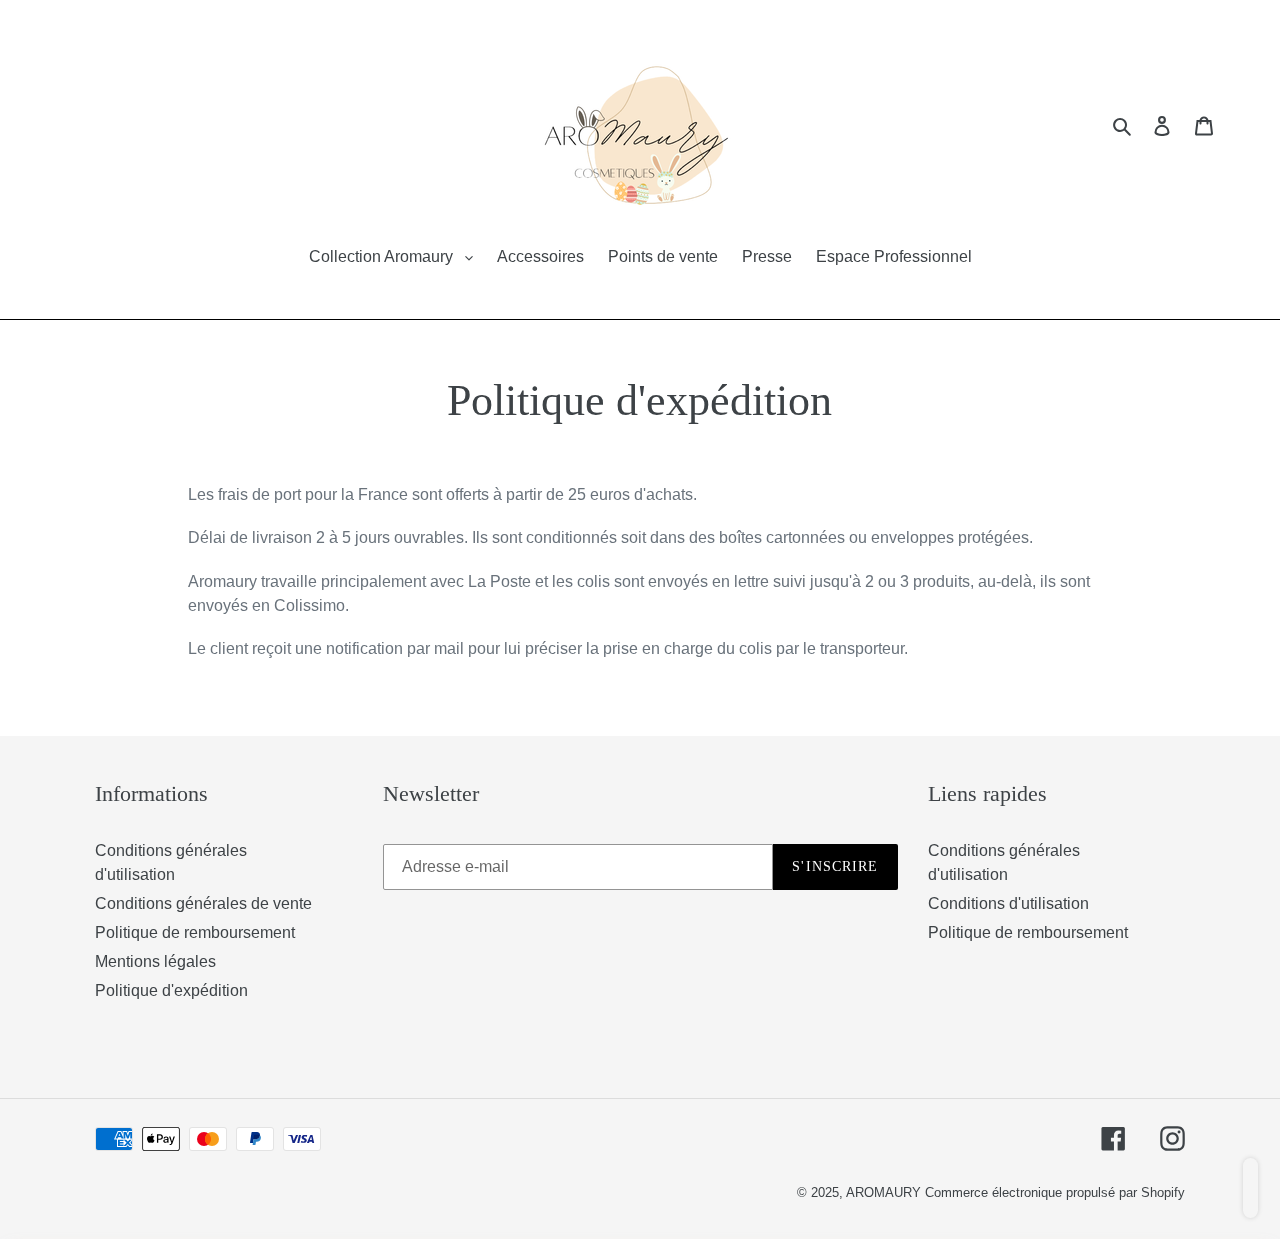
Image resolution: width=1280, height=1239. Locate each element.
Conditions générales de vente (203, 903)
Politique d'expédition (171, 990)
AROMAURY (885, 1192)
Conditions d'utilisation (1008, 903)
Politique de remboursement (195, 932)
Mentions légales (155, 961)
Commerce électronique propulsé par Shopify (1055, 1192)
